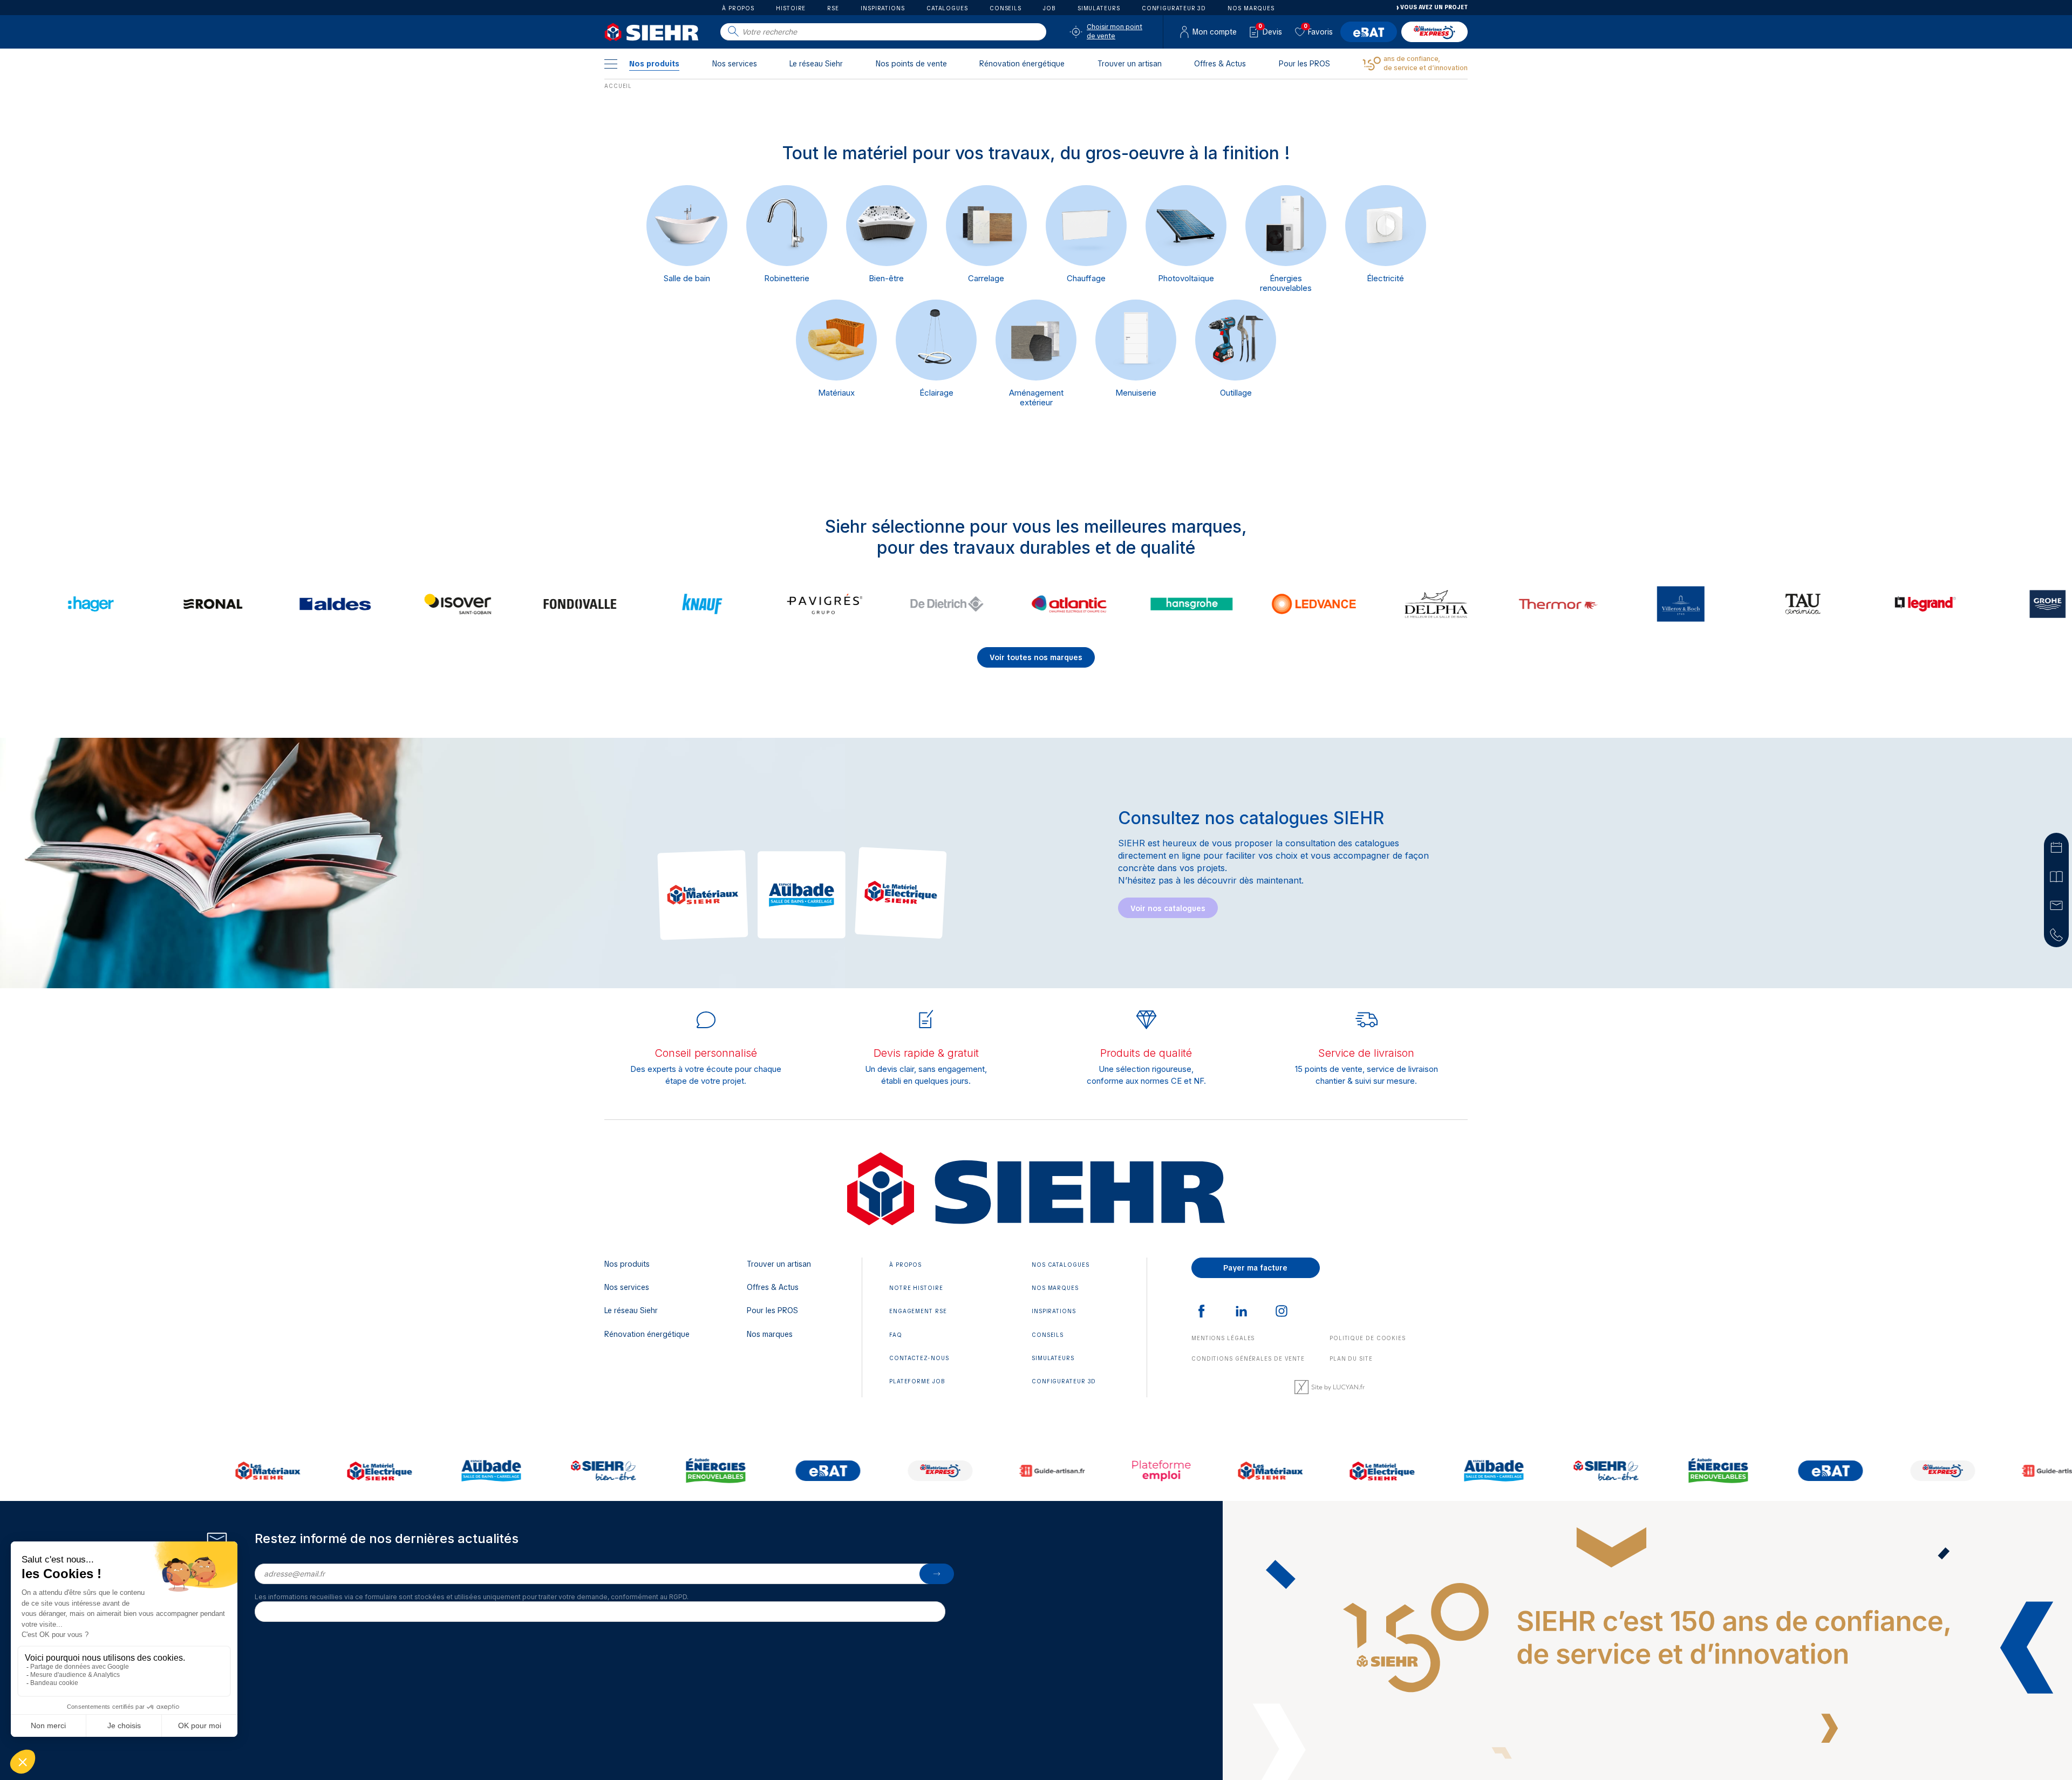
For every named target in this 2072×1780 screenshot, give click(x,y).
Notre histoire (916, 1288)
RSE (833, 8)
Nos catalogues (1061, 1265)
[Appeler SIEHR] (2056, 934)
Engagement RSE (918, 1311)
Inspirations (883, 8)
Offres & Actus (1220, 64)
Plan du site (1351, 1359)
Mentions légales (1223, 1338)
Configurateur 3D (1174, 8)
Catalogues (947, 8)
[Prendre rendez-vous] (2056, 846)
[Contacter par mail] (2056, 905)
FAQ (896, 1335)
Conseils (1006, 8)
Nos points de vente (911, 64)
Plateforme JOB (917, 1381)
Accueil (618, 86)
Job (1049, 8)
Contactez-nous (919, 1358)
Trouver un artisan (1130, 64)
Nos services (735, 64)
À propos (738, 8)
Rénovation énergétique (1022, 64)
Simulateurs (1099, 8)
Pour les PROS (1304, 64)
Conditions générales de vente (1248, 1359)
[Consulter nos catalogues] (2056, 875)
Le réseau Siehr (816, 64)
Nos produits (654, 64)
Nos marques (1251, 8)
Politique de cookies (1368, 1338)
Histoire (791, 8)
